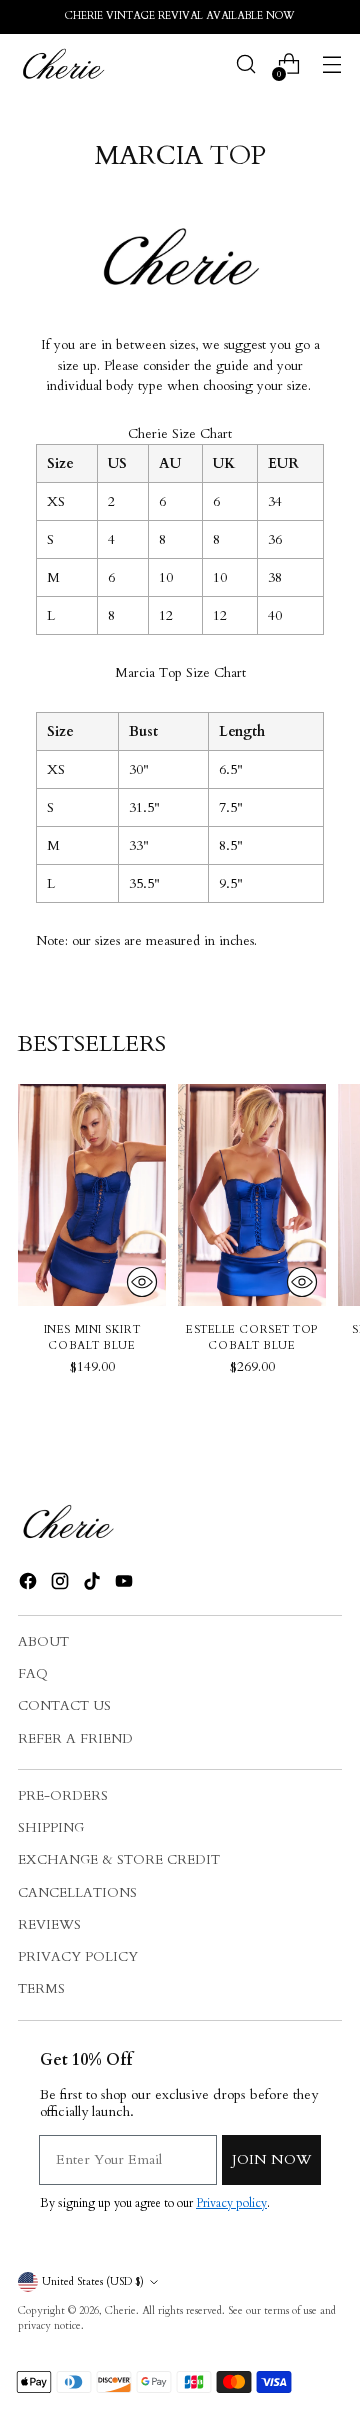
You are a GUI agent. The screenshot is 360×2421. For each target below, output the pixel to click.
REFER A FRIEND (75, 1739)
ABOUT (43, 1642)
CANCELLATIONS (77, 1893)
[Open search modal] (245, 64)
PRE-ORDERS (63, 1796)
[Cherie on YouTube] (126, 1584)
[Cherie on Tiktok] (94, 1584)
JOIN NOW (271, 2159)
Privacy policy (231, 2203)
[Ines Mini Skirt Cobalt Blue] (92, 1195)
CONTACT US (64, 1706)
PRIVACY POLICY (78, 1957)
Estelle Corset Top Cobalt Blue (252, 1338)
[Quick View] (142, 1282)
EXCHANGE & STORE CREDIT (119, 1860)
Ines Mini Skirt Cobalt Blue (92, 1338)
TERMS (41, 1989)
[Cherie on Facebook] (30, 1584)
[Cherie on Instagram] (62, 1584)
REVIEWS (49, 1925)
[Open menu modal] (331, 64)
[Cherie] (63, 64)
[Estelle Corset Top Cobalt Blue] (252, 1195)
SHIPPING (51, 1828)
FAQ (33, 1674)
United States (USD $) (93, 2282)
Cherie (120, 2311)
